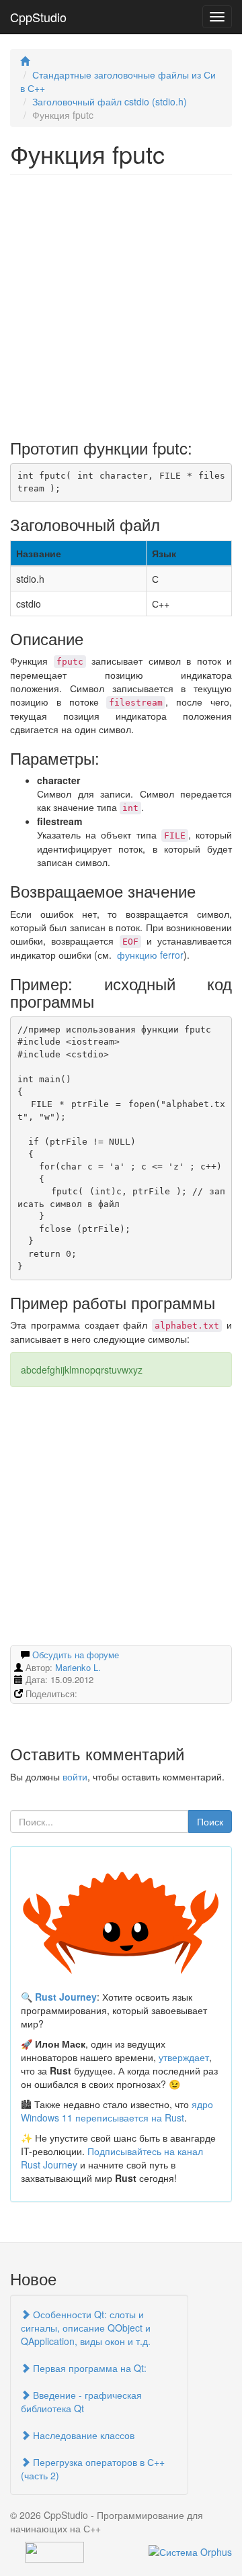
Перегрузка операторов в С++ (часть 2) (93, 2469)
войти (75, 1776)
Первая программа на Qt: (88, 2368)
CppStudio (38, 17)
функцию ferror (150, 955)
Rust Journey (66, 1997)
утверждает (184, 2057)
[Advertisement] (121, 302)
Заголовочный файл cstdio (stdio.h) (110, 101)
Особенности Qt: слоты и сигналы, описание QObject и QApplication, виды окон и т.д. (86, 2328)
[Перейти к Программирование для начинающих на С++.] (25, 61)
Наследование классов (82, 2435)
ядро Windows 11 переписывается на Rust (117, 2111)
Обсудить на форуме (76, 1655)
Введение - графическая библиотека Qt (81, 2401)
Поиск (210, 1821)
